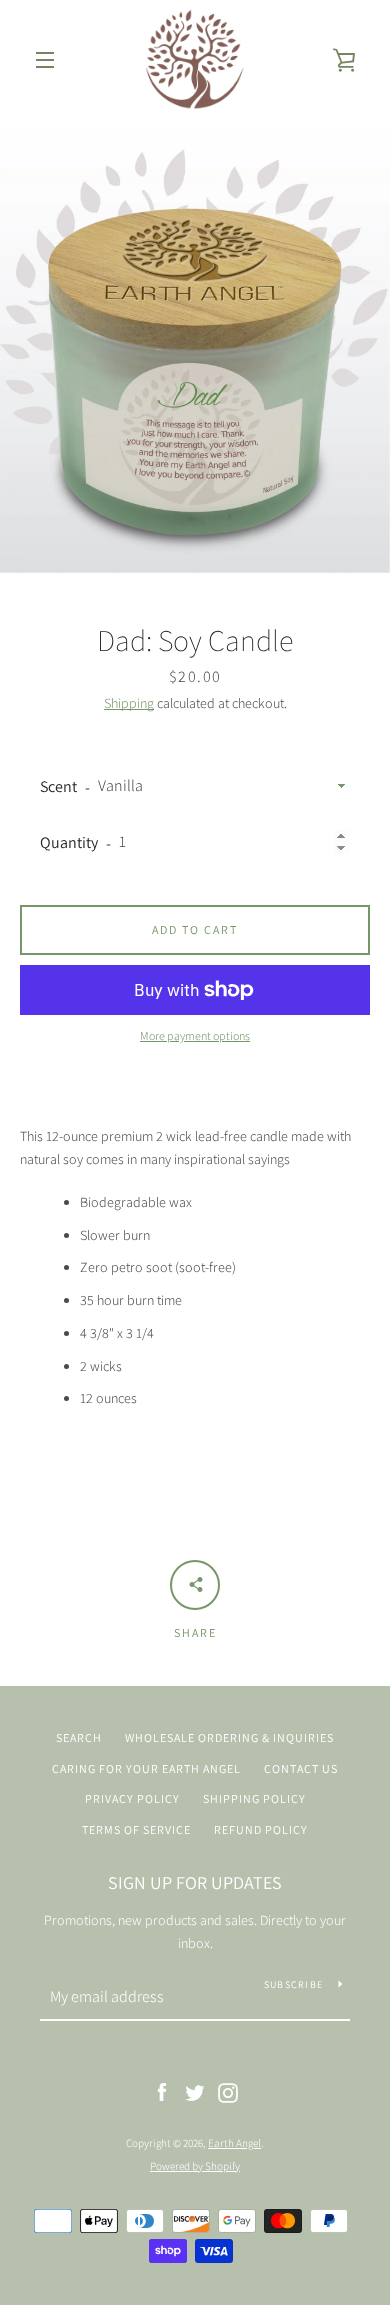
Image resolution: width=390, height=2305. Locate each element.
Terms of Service (136, 1829)
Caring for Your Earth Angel (146, 1768)
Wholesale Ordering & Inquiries (229, 1737)
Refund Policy (261, 1829)
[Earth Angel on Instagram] (228, 2092)
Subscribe (293, 1984)
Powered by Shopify (195, 2166)
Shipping (129, 703)
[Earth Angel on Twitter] (195, 2092)
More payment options (195, 1035)
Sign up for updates (195, 1882)
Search (79, 1737)
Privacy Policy (132, 1798)
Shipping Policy (254, 1798)
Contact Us (301, 1768)
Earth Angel (234, 2143)
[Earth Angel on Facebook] (162, 2092)
